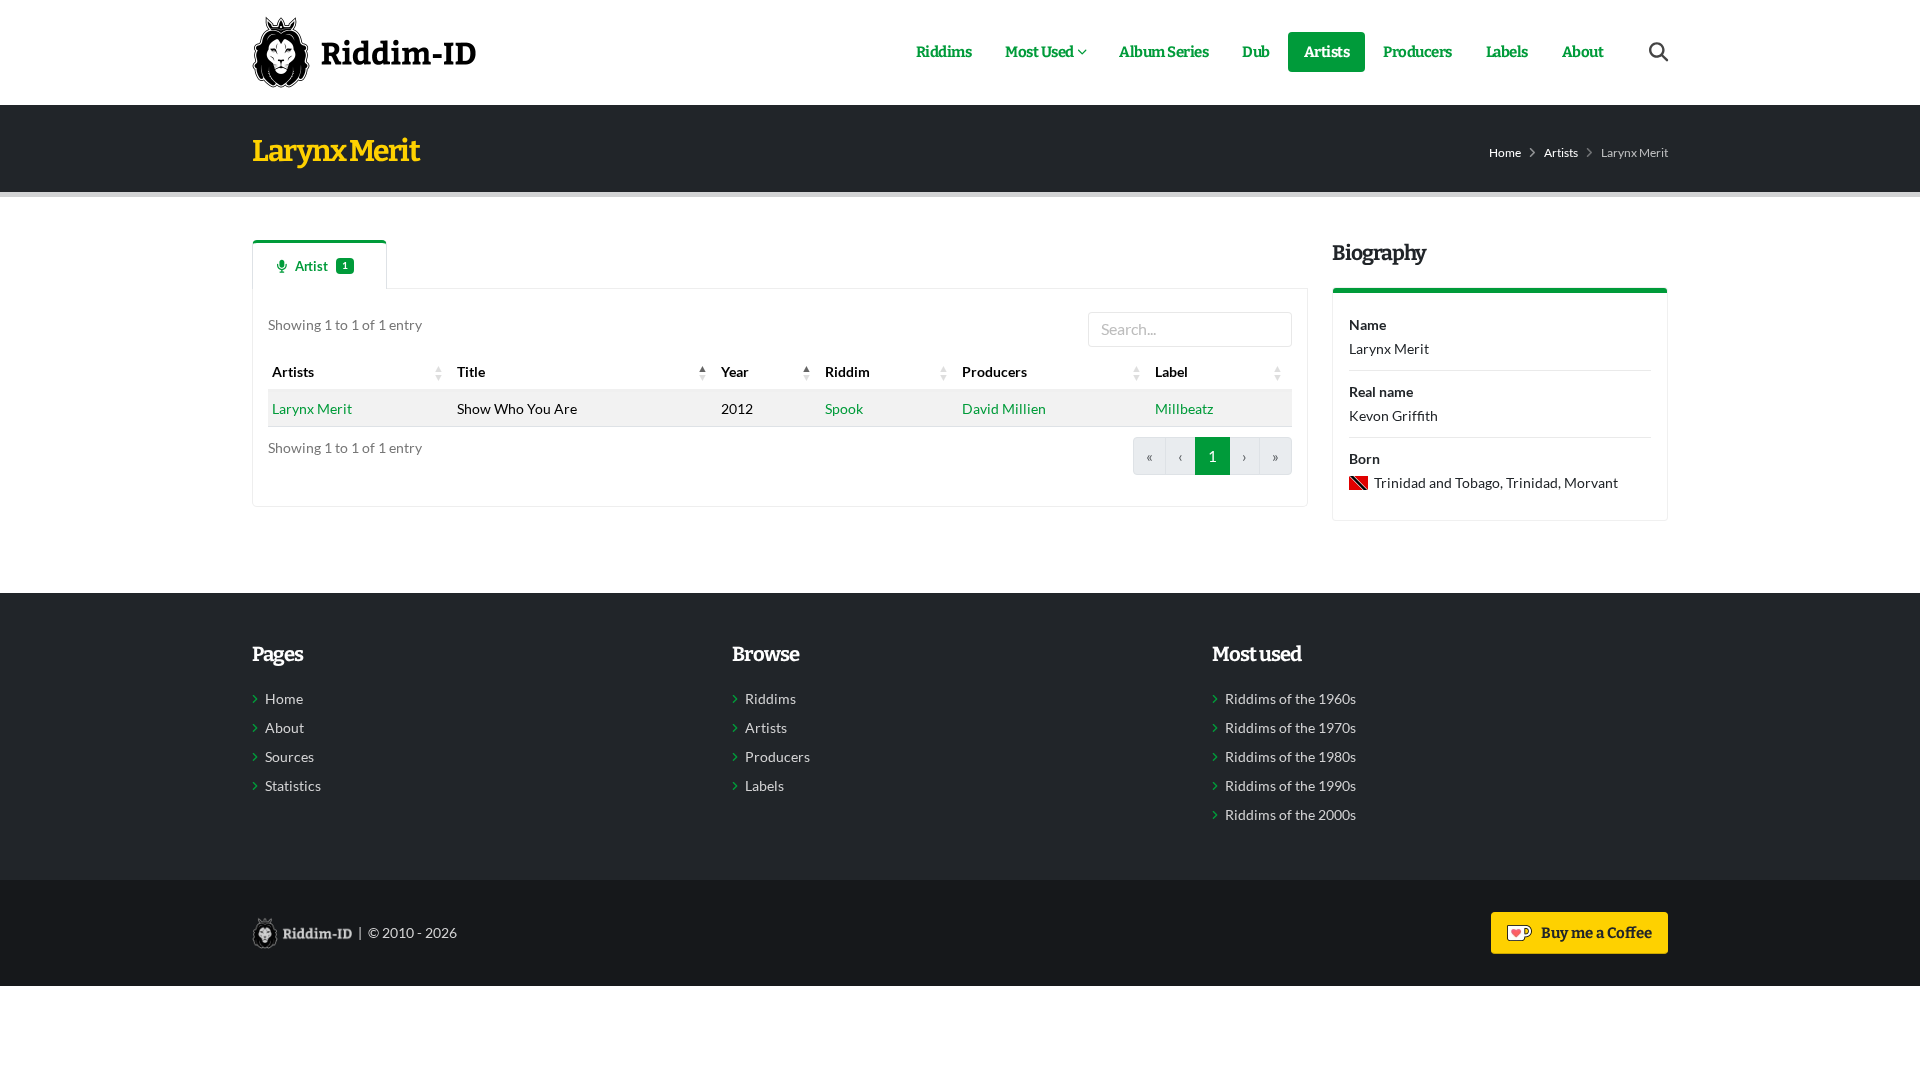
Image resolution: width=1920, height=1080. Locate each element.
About (1583, 52)
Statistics (293, 786)
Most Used (1039, 52)
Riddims (944, 52)
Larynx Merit (312, 408)
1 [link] (1212, 456)
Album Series (1163, 52)
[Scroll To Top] (1885, 1057)
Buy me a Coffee (1593, 933)
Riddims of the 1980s (1290, 757)
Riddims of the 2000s (1290, 815)
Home (1505, 152)
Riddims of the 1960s (1290, 699)
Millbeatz (1184, 408)
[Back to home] (364, 52)
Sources (289, 757)
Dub (1256, 52)
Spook (844, 408)
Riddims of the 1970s (1290, 728)
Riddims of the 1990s (1290, 786)
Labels (1507, 52)
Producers (1417, 52)
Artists (1327, 52)
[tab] (319, 264)
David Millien (1004, 408)
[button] (439, 372)
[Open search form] (1658, 52)
